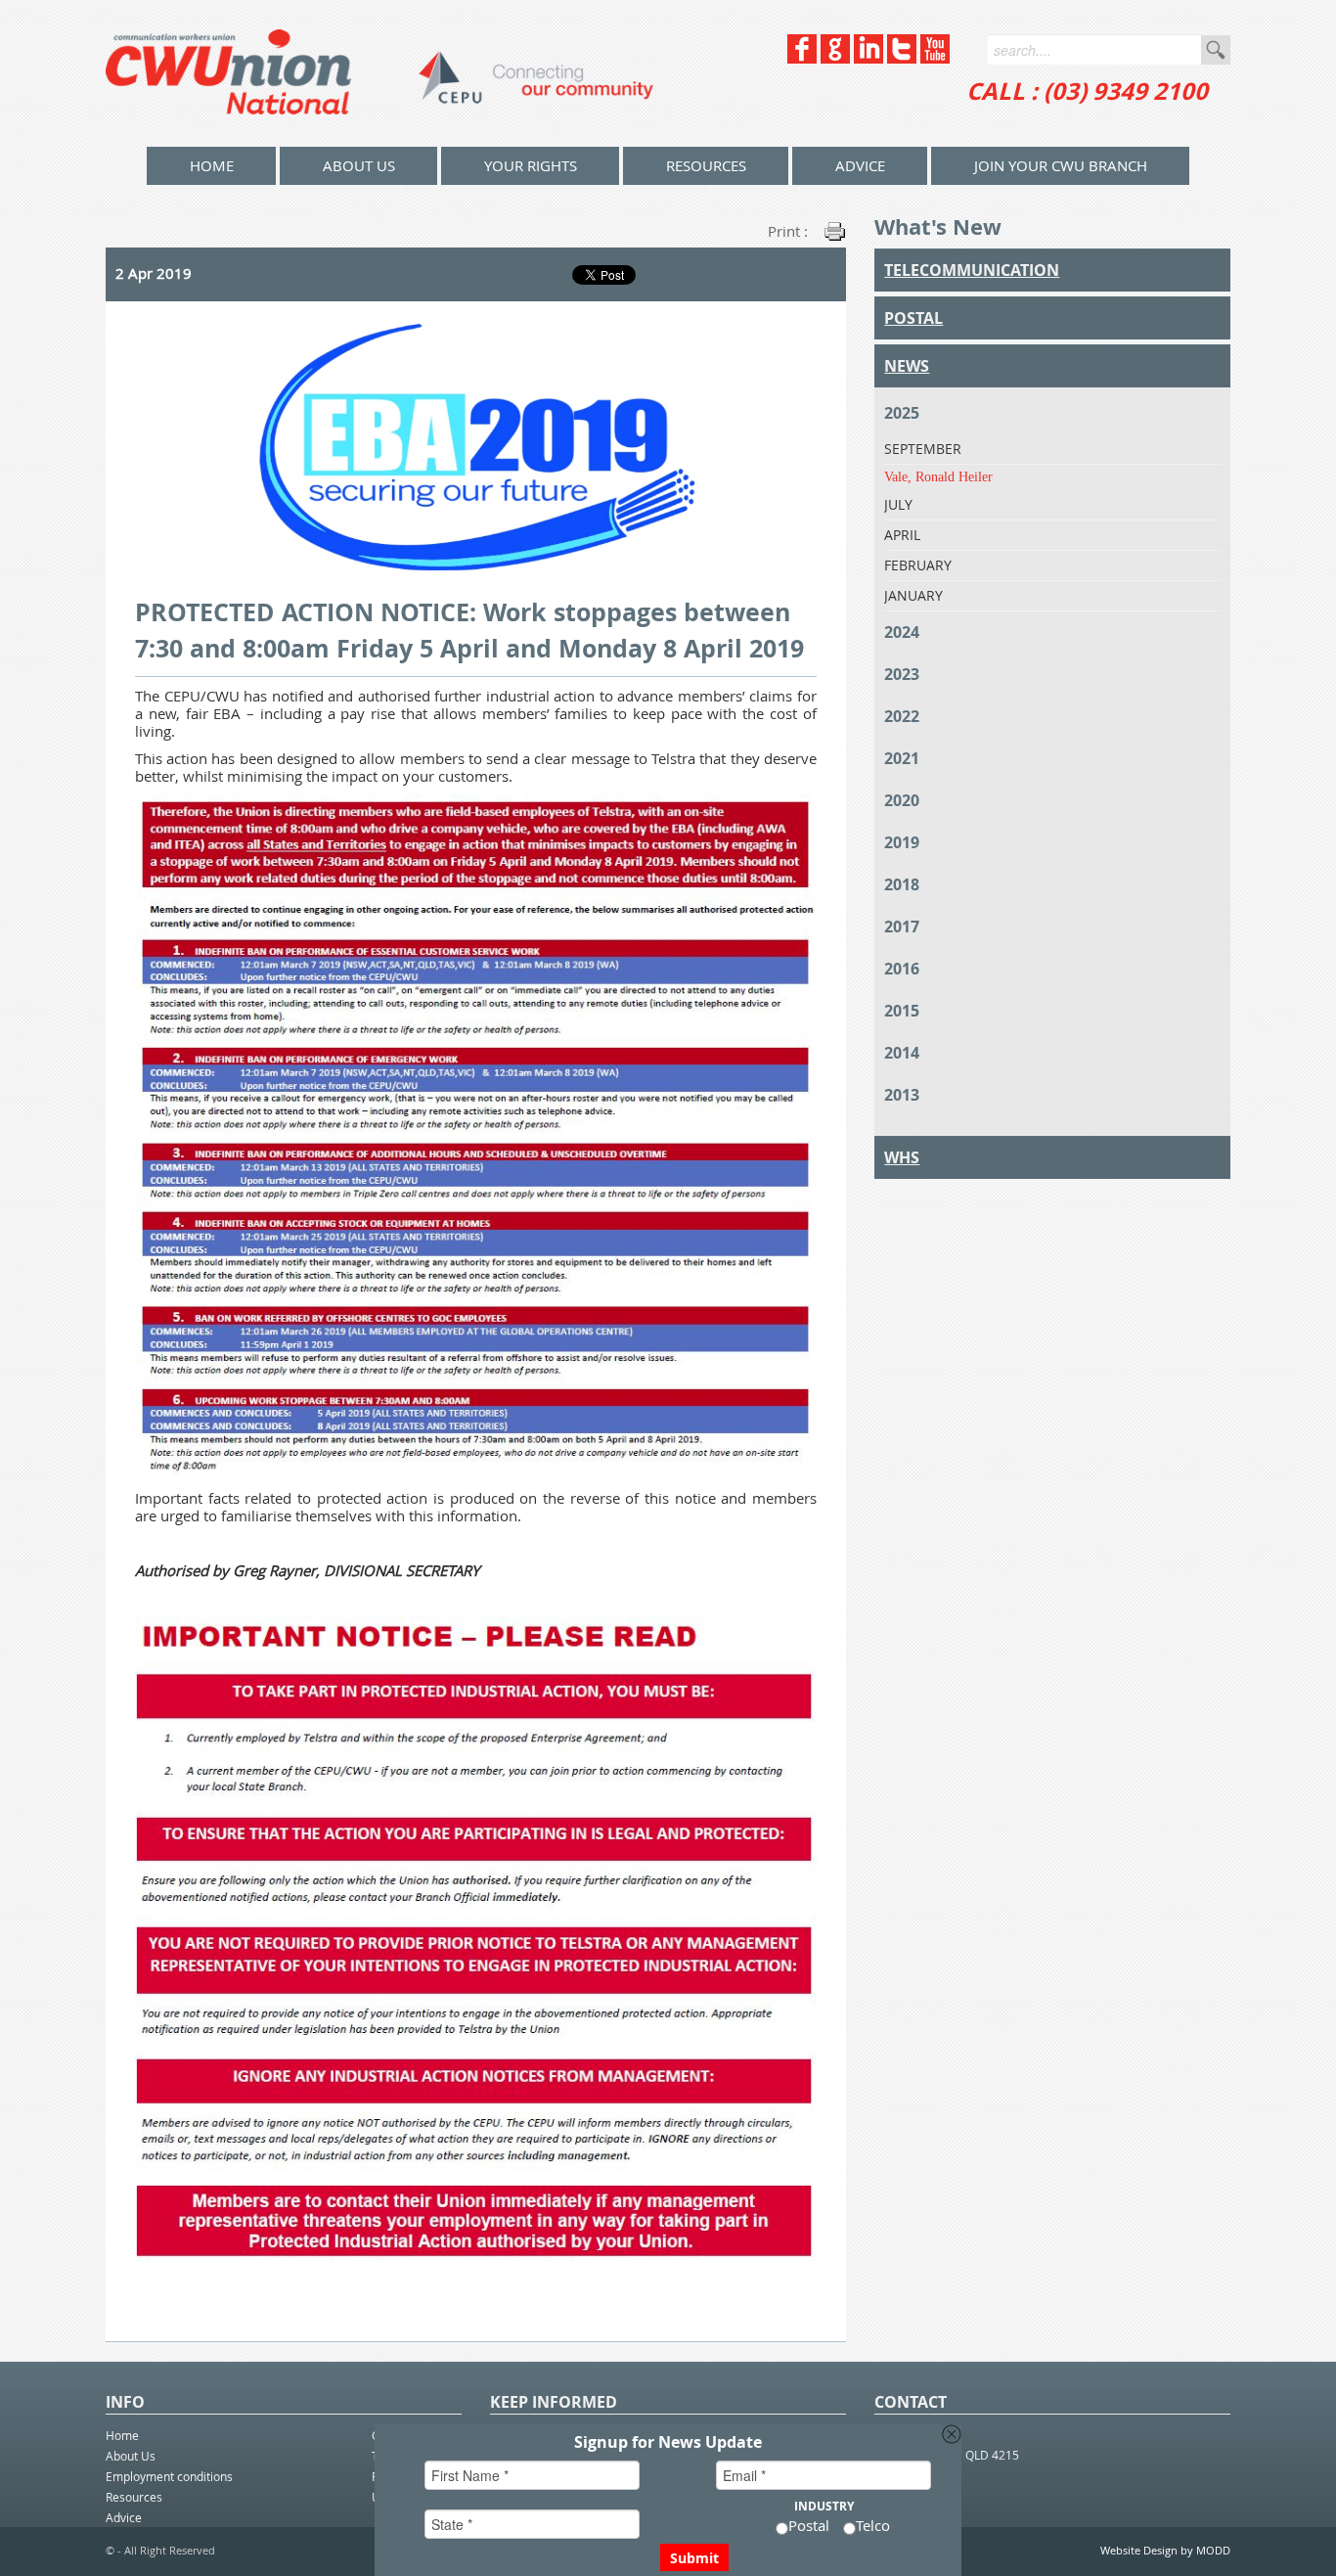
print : (788, 231)
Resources (706, 165)
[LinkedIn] (868, 58)
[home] (379, 73)
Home (122, 2435)
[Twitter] (902, 58)
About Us (359, 165)
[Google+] (835, 58)
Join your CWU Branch (1061, 165)
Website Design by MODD (1165, 2550)
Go (1216, 50)
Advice (860, 165)
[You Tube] (935, 58)
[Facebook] (802, 58)
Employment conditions (169, 2476)
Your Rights (531, 165)
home (212, 165)
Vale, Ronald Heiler (938, 477)
